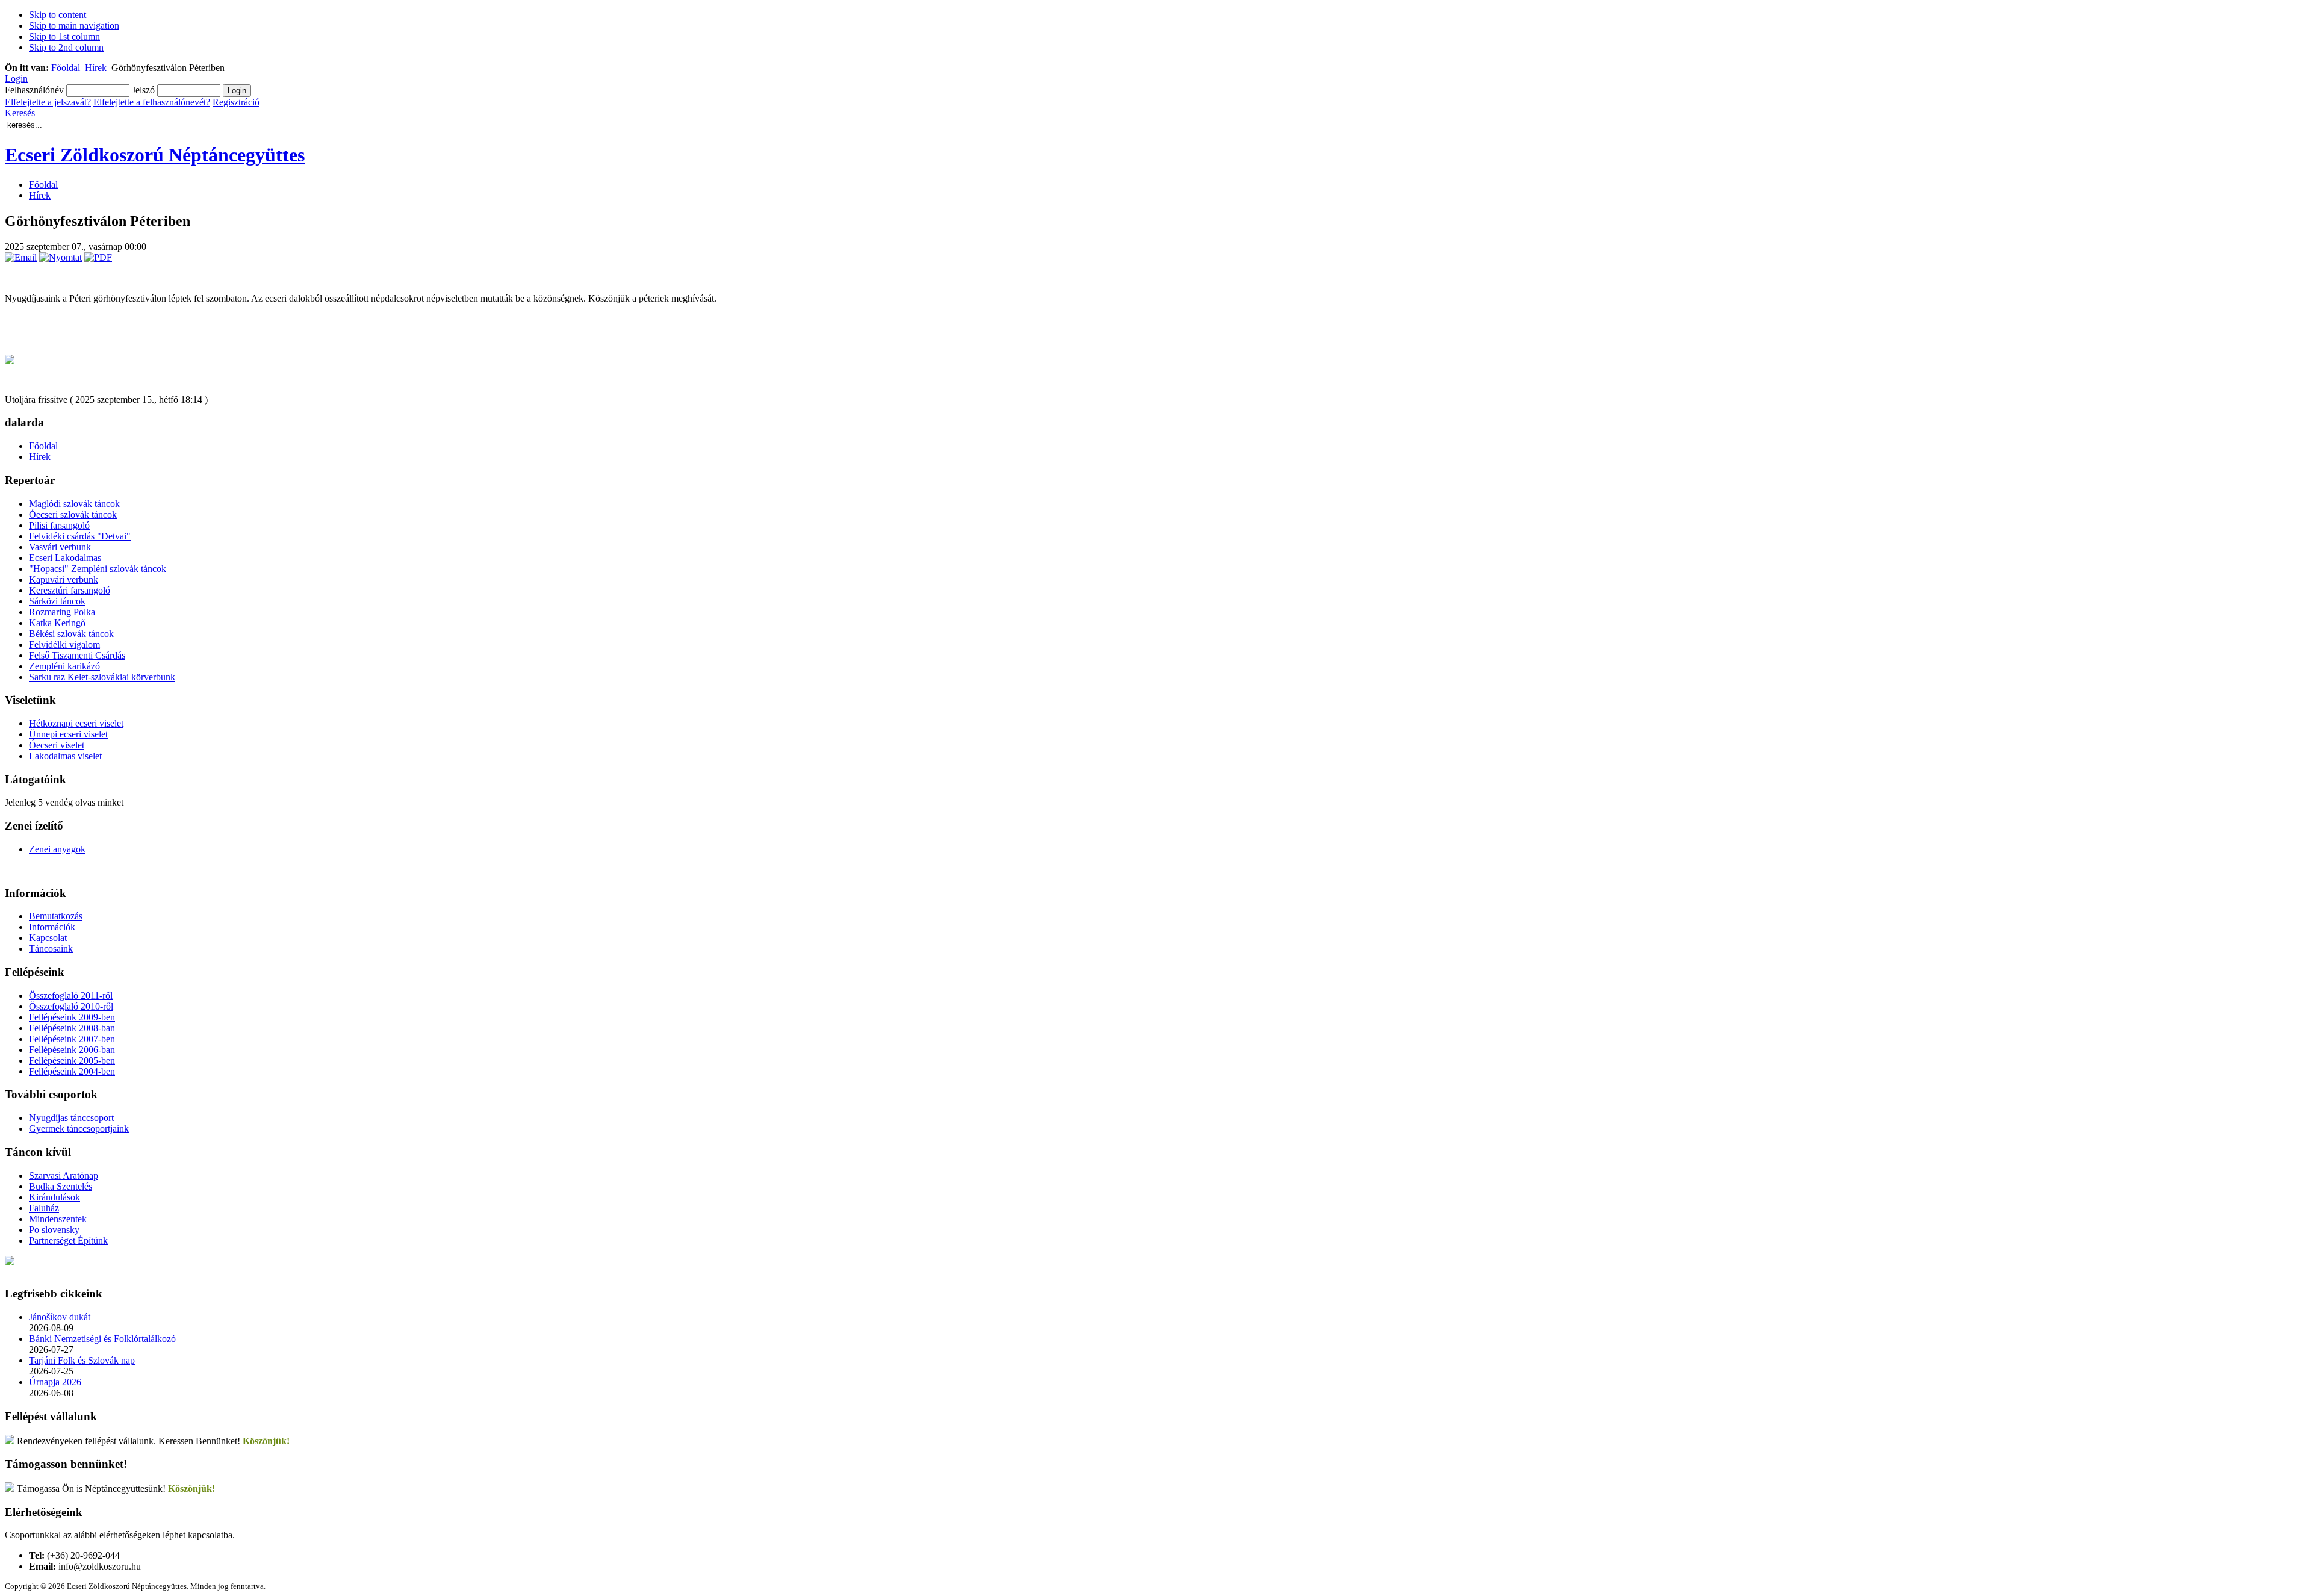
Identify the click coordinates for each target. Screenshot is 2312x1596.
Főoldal (66, 68)
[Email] (21, 257)
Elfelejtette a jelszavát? (48, 102)
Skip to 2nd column (66, 47)
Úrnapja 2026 (55, 1382)
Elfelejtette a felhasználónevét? (152, 102)
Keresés (20, 113)
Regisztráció (236, 102)
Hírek (96, 68)
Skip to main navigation (74, 26)
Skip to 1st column (64, 36)
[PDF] (98, 257)
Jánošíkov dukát (60, 1317)
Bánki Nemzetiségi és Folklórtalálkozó (102, 1339)
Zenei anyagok (57, 849)
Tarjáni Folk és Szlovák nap (82, 1360)
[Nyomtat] (61, 257)
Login (16, 79)
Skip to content (57, 15)
